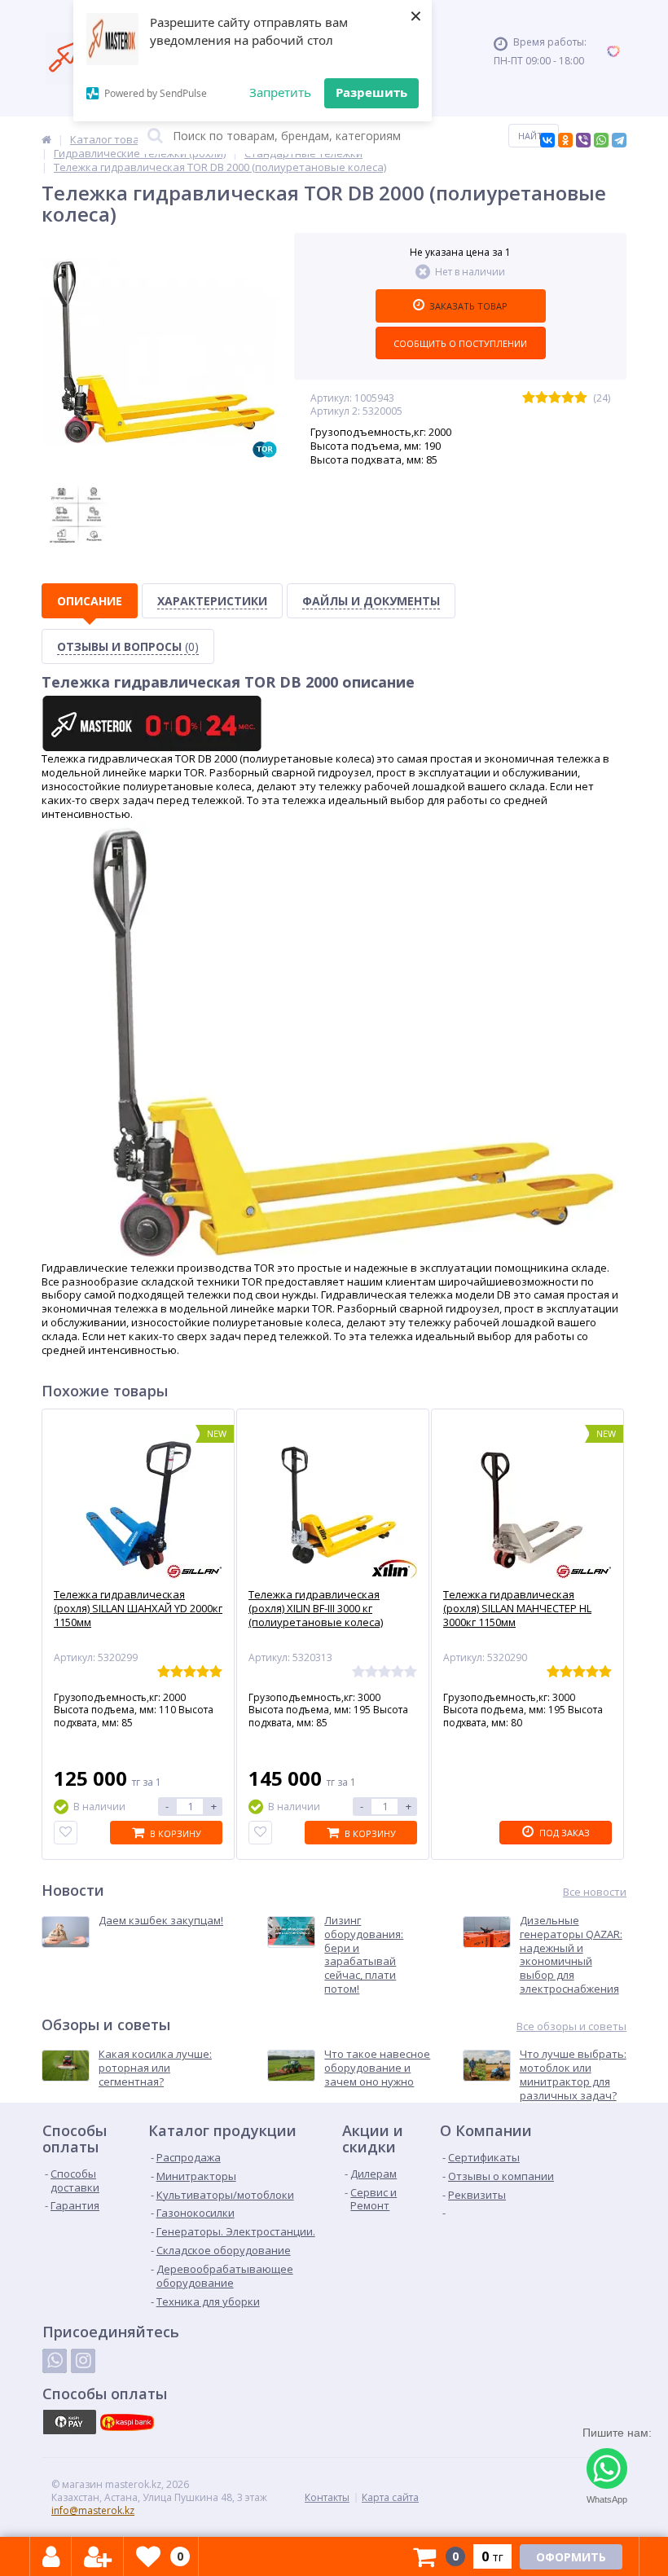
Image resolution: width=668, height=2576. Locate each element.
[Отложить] (66, 1833)
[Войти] (51, 2556)
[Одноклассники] (565, 140)
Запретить (280, 92)
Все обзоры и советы (571, 2027)
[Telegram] (619, 140)
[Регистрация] (98, 2556)
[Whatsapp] (55, 2361)
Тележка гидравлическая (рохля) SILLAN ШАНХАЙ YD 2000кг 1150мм (138, 1609)
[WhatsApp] (601, 140)
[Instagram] (83, 2361)
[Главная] (46, 139)
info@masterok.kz (93, 2510)
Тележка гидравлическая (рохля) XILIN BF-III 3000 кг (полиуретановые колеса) (316, 1609)
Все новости (595, 1892)
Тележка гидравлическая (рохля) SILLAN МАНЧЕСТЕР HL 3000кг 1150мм (517, 1609)
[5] (581, 398)
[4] (568, 398)
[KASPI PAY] (69, 2422)
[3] (555, 398)
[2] (542, 398)
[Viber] (583, 140)
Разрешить (371, 92)
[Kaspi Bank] (127, 2422)
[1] (529, 398)
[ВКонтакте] (547, 140)
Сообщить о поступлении (460, 343)
